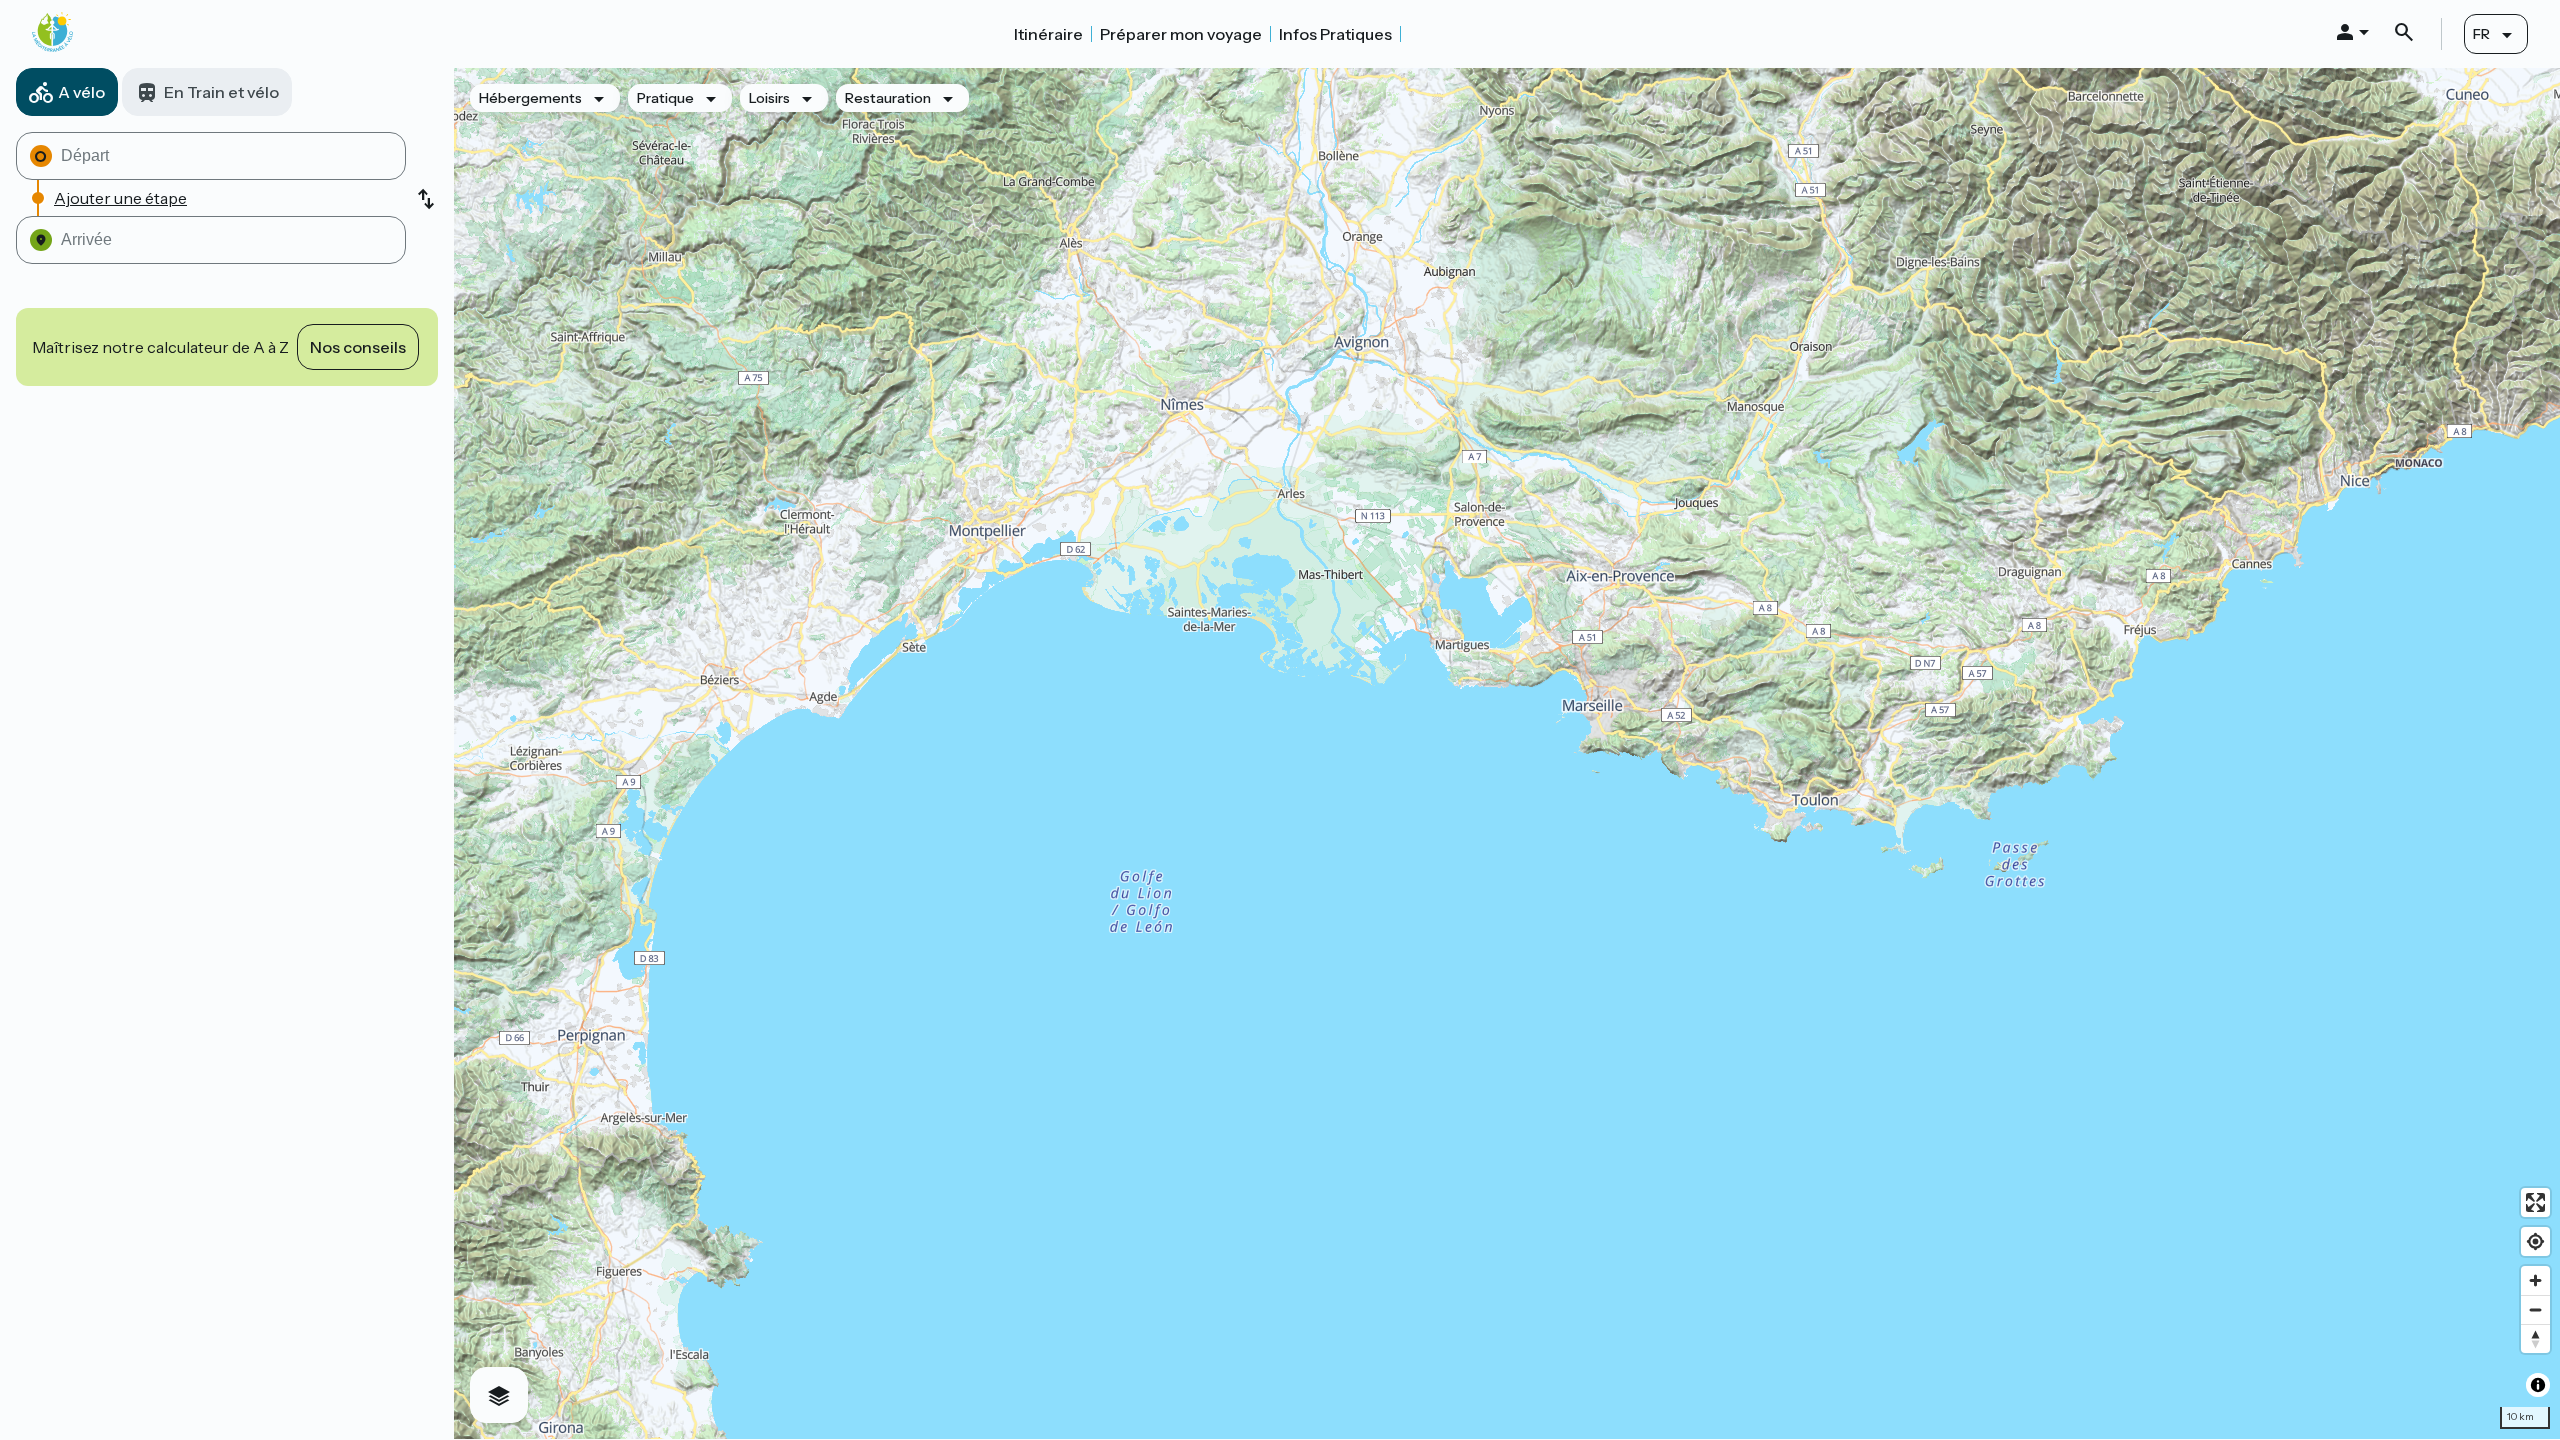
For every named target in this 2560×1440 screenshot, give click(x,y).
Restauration (888, 98)
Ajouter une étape (120, 198)
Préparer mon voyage (1181, 34)
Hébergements (530, 98)
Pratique (665, 98)
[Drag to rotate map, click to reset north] (2535, 1338)
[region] (1507, 753)
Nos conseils (358, 347)
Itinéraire (1048, 34)
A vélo (81, 92)
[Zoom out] (2535, 1309)
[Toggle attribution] (2538, 1385)
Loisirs (769, 98)
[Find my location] (2535, 1241)
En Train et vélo (221, 92)
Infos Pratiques (1335, 34)
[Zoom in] (2535, 1280)
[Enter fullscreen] (2535, 1202)
